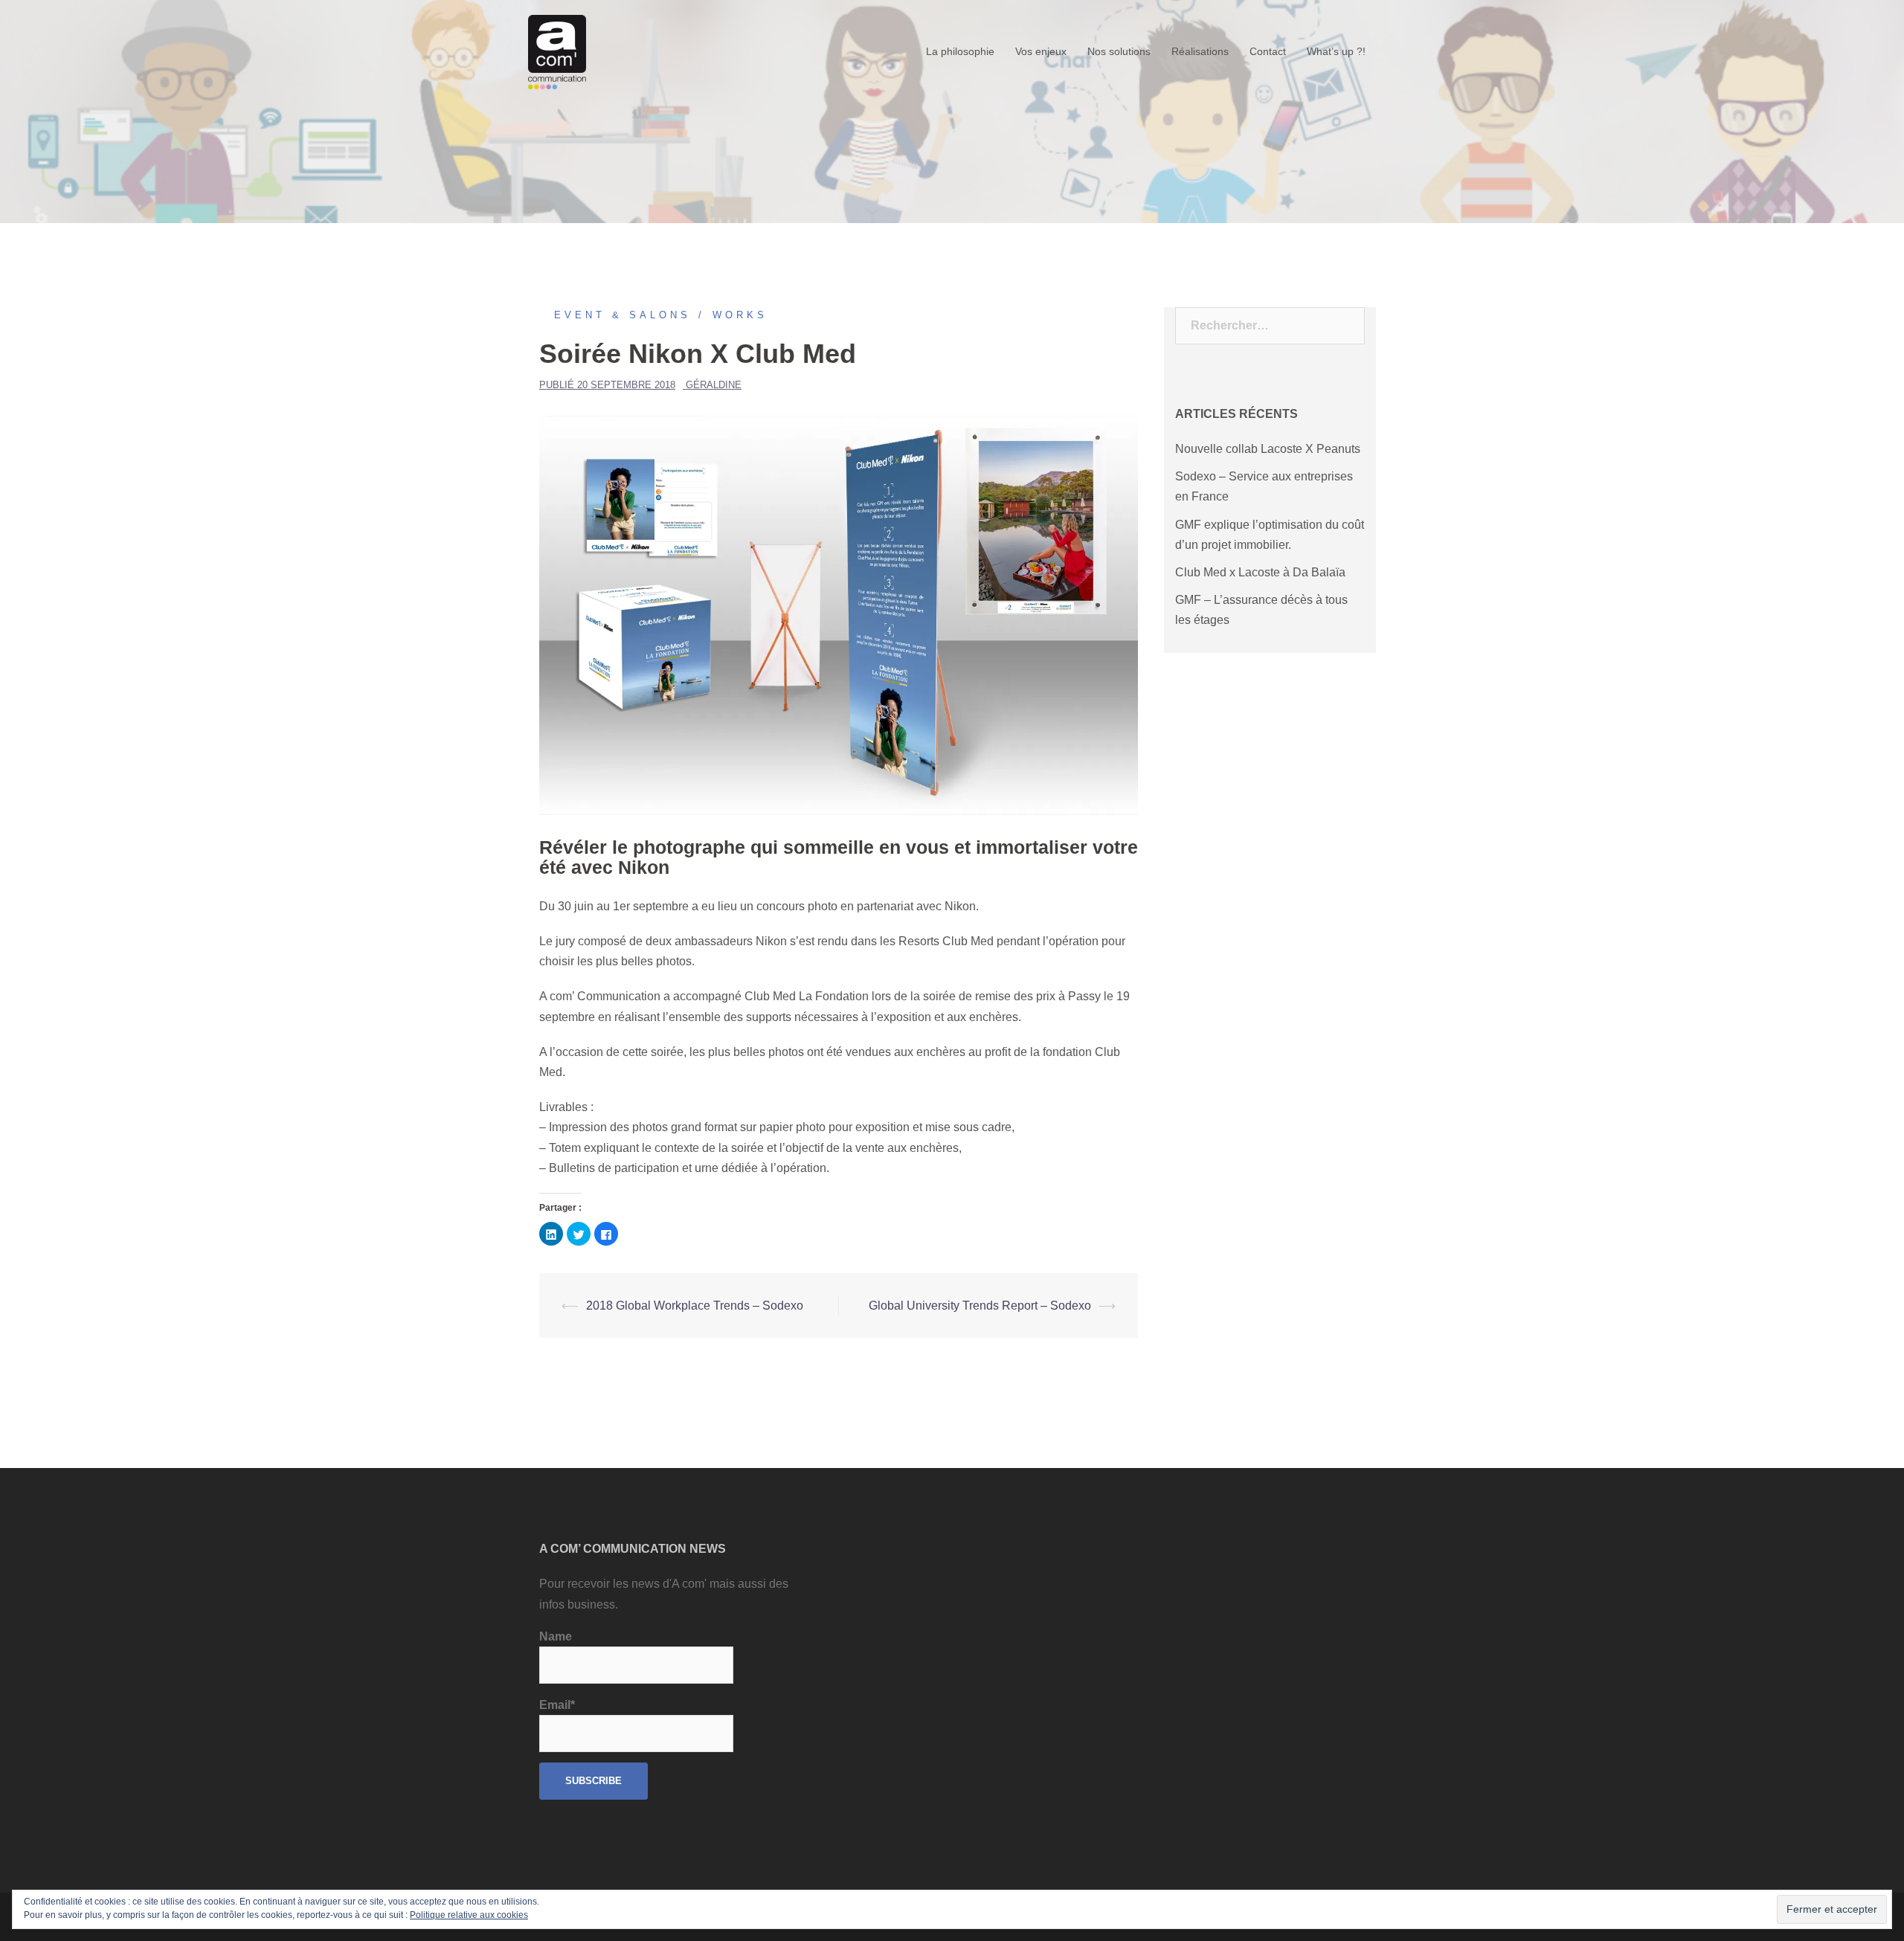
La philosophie (960, 51)
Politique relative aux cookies (469, 1915)
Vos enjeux (1041, 51)
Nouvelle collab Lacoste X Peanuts (1268, 449)
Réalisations (1200, 51)
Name (556, 1636)
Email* (557, 1705)
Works (740, 315)
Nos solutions (1119, 51)
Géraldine (714, 385)
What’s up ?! (1336, 51)
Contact (1268, 51)
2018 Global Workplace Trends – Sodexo (695, 1306)
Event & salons (623, 315)
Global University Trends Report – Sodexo (980, 1306)
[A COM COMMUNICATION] (557, 51)
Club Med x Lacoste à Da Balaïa (1260, 572)
